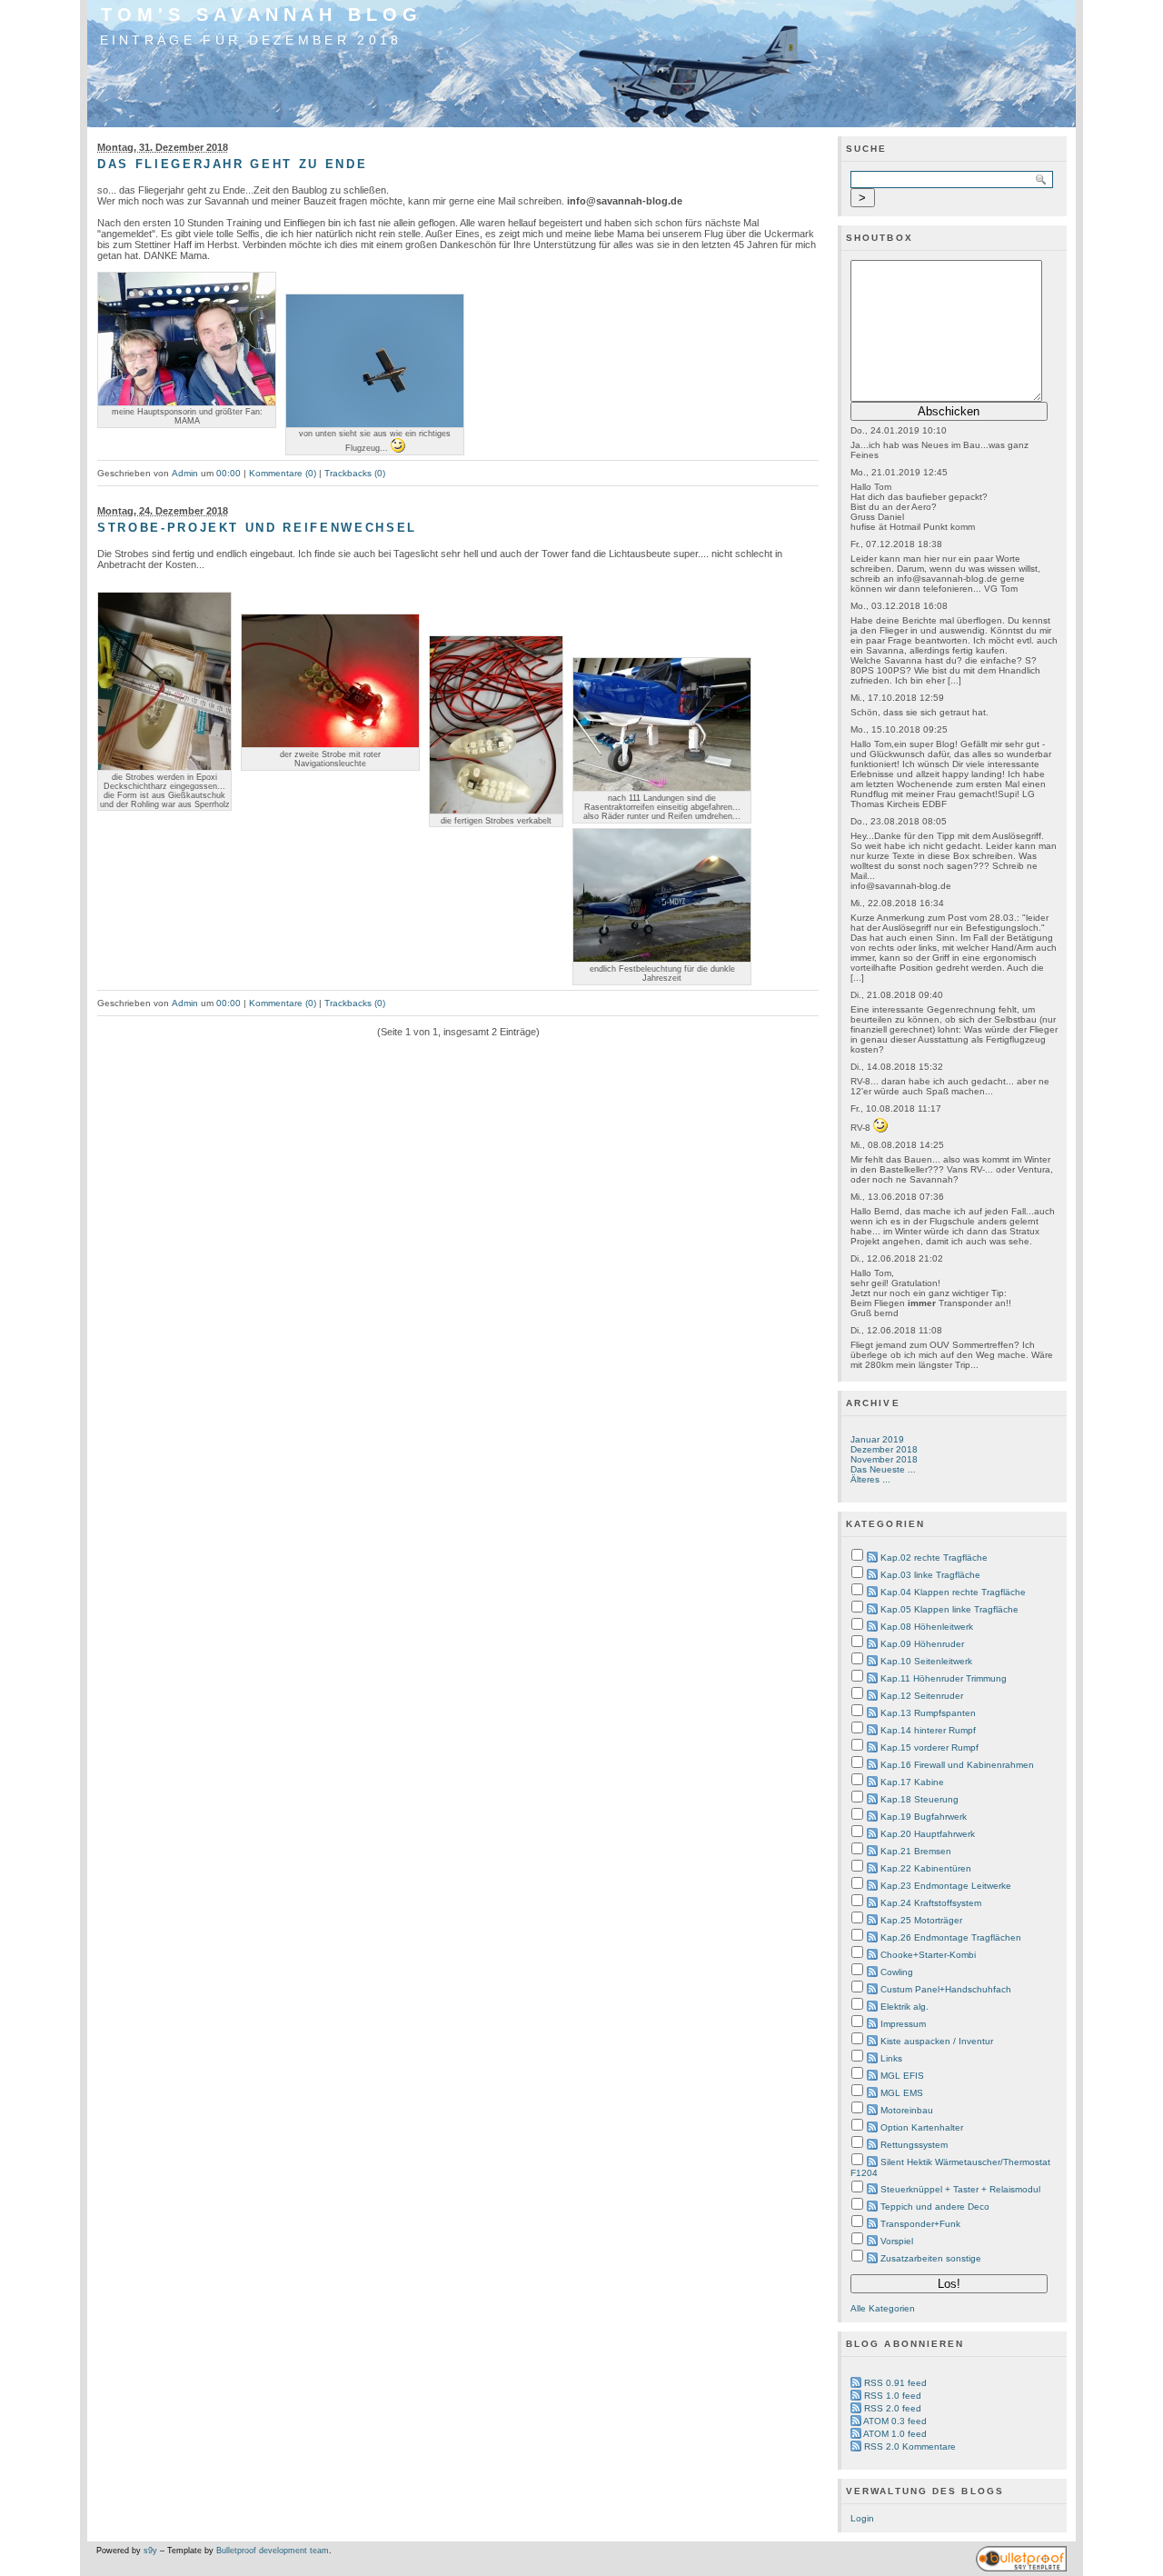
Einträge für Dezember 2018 (251, 40)
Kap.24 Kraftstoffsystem (931, 1903)
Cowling (897, 1972)
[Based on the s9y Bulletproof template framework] (1021, 2569)
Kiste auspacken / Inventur (937, 2041)
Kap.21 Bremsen (916, 1851)
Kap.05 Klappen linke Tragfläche (949, 1609)
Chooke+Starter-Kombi (928, 1955)
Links (891, 2058)
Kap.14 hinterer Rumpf (928, 1730)
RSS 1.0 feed (893, 2396)
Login (862, 2518)
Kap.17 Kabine (912, 1782)
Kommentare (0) (283, 473)
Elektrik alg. (905, 2007)
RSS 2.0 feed (893, 2408)
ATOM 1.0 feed (895, 2434)
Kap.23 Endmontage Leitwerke (946, 1886)
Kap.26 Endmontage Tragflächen (951, 1937)
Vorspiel (897, 2241)
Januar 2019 (877, 1439)
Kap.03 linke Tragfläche (930, 1575)
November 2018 (884, 1459)
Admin (185, 473)
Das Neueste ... (883, 1469)
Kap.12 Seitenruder (922, 1696)
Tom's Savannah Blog (262, 15)
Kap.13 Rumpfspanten (928, 1713)
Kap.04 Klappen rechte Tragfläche (953, 1592)
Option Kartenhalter (922, 2127)
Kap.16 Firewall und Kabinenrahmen (957, 1765)
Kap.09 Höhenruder (922, 1644)
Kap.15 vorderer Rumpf (929, 1747)
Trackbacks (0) (355, 473)
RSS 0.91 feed (895, 2383)
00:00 (229, 473)
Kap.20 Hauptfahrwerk (928, 1834)
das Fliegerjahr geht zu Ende (232, 164)
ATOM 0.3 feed (895, 2421)
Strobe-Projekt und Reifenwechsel (257, 528)
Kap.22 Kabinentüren (926, 1868)
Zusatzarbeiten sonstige (931, 2258)
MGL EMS (902, 2093)
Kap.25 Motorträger (921, 1920)
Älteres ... (870, 1479)
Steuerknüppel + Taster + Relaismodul (960, 2189)
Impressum (903, 2024)
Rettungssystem (914, 2145)
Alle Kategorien (883, 2308)
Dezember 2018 (884, 1449)
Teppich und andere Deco (935, 2207)
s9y (150, 2551)
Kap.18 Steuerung (919, 1799)
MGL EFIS (902, 2076)
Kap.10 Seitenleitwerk (926, 1661)
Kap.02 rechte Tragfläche (934, 1558)
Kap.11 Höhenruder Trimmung (944, 1678)
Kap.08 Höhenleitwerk (927, 1627)
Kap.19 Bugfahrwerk (924, 1817)
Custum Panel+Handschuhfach (946, 1989)
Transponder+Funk (920, 2224)
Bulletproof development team (273, 2551)
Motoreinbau (907, 2110)
